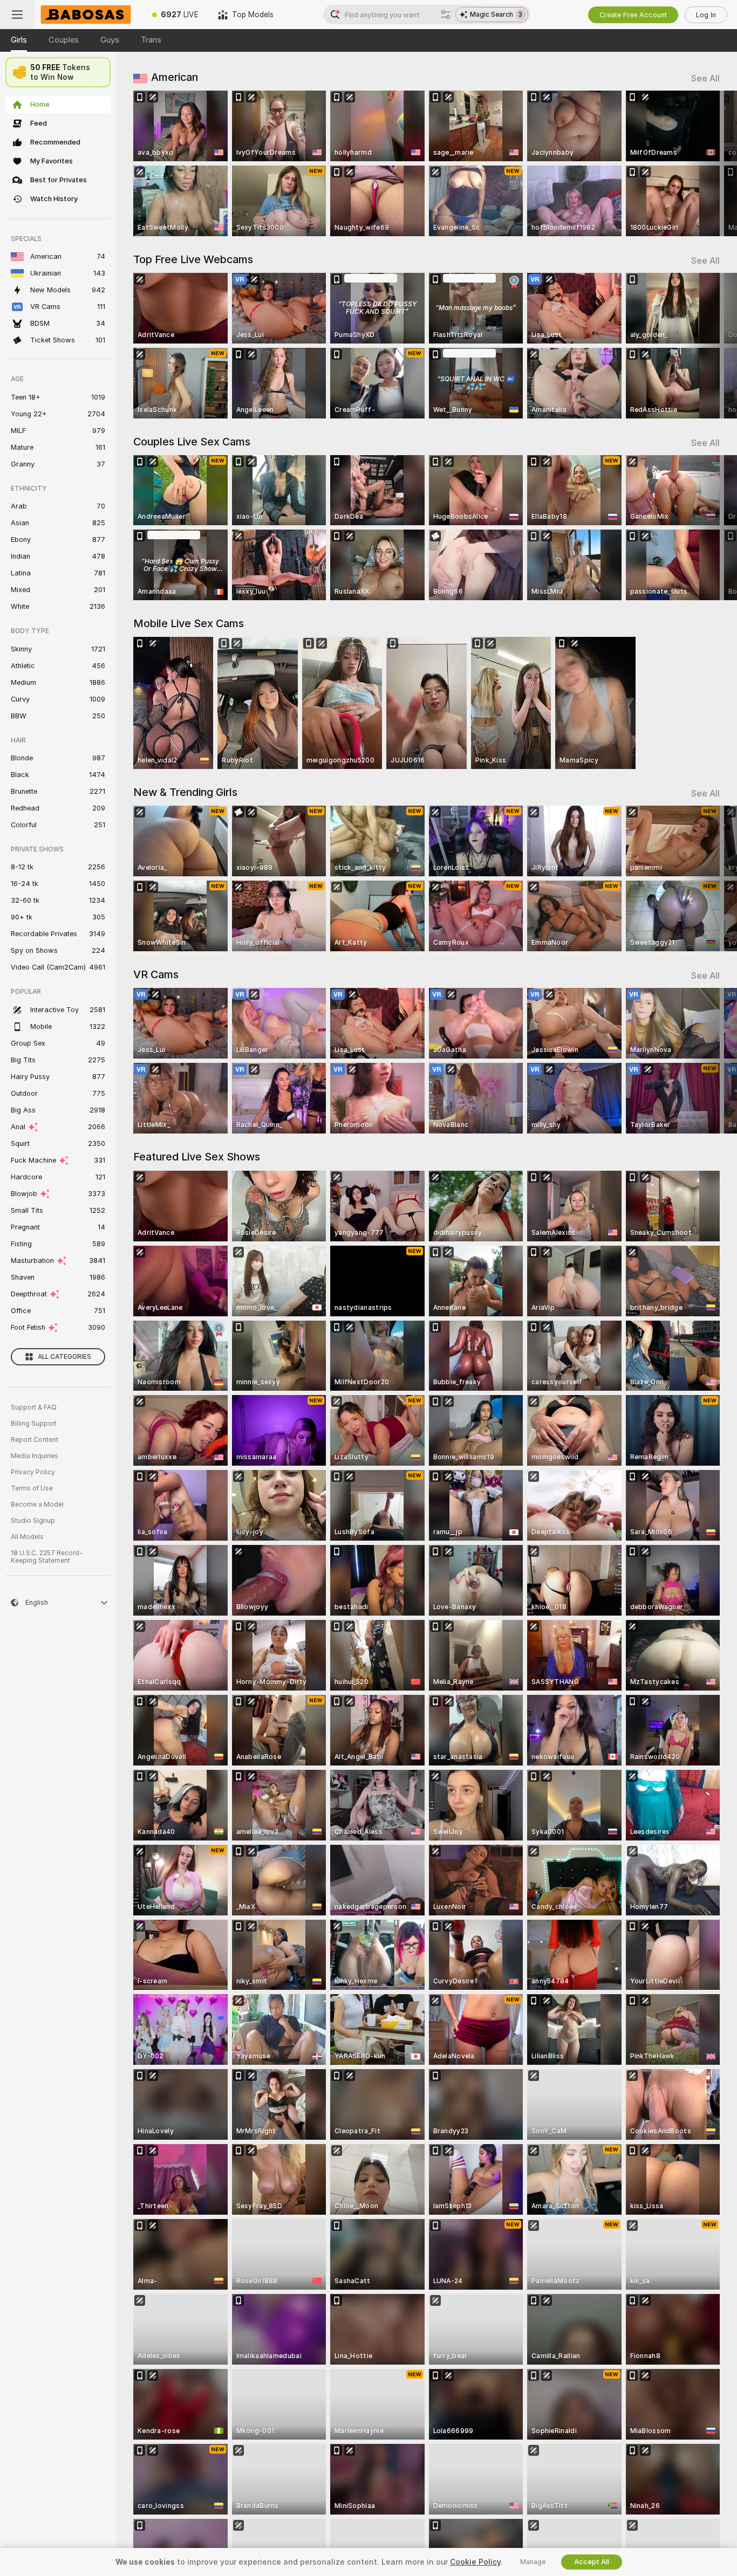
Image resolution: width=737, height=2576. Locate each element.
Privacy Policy (33, 1472)
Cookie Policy (475, 2562)
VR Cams (156, 974)
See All (705, 78)
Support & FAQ (34, 1407)
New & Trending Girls (185, 792)
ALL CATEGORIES (64, 1357)
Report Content (35, 1440)
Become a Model (37, 1505)
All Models (27, 1537)
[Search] (446, 15)
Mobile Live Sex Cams (189, 623)
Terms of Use (32, 1488)
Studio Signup (33, 1521)
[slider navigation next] (710, 163)
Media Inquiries (35, 1456)
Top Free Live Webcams (193, 259)
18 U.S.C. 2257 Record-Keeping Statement (47, 1557)
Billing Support (34, 1424)
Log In (706, 15)
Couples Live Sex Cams (192, 442)
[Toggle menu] (17, 15)
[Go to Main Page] (88, 15)
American (175, 77)
